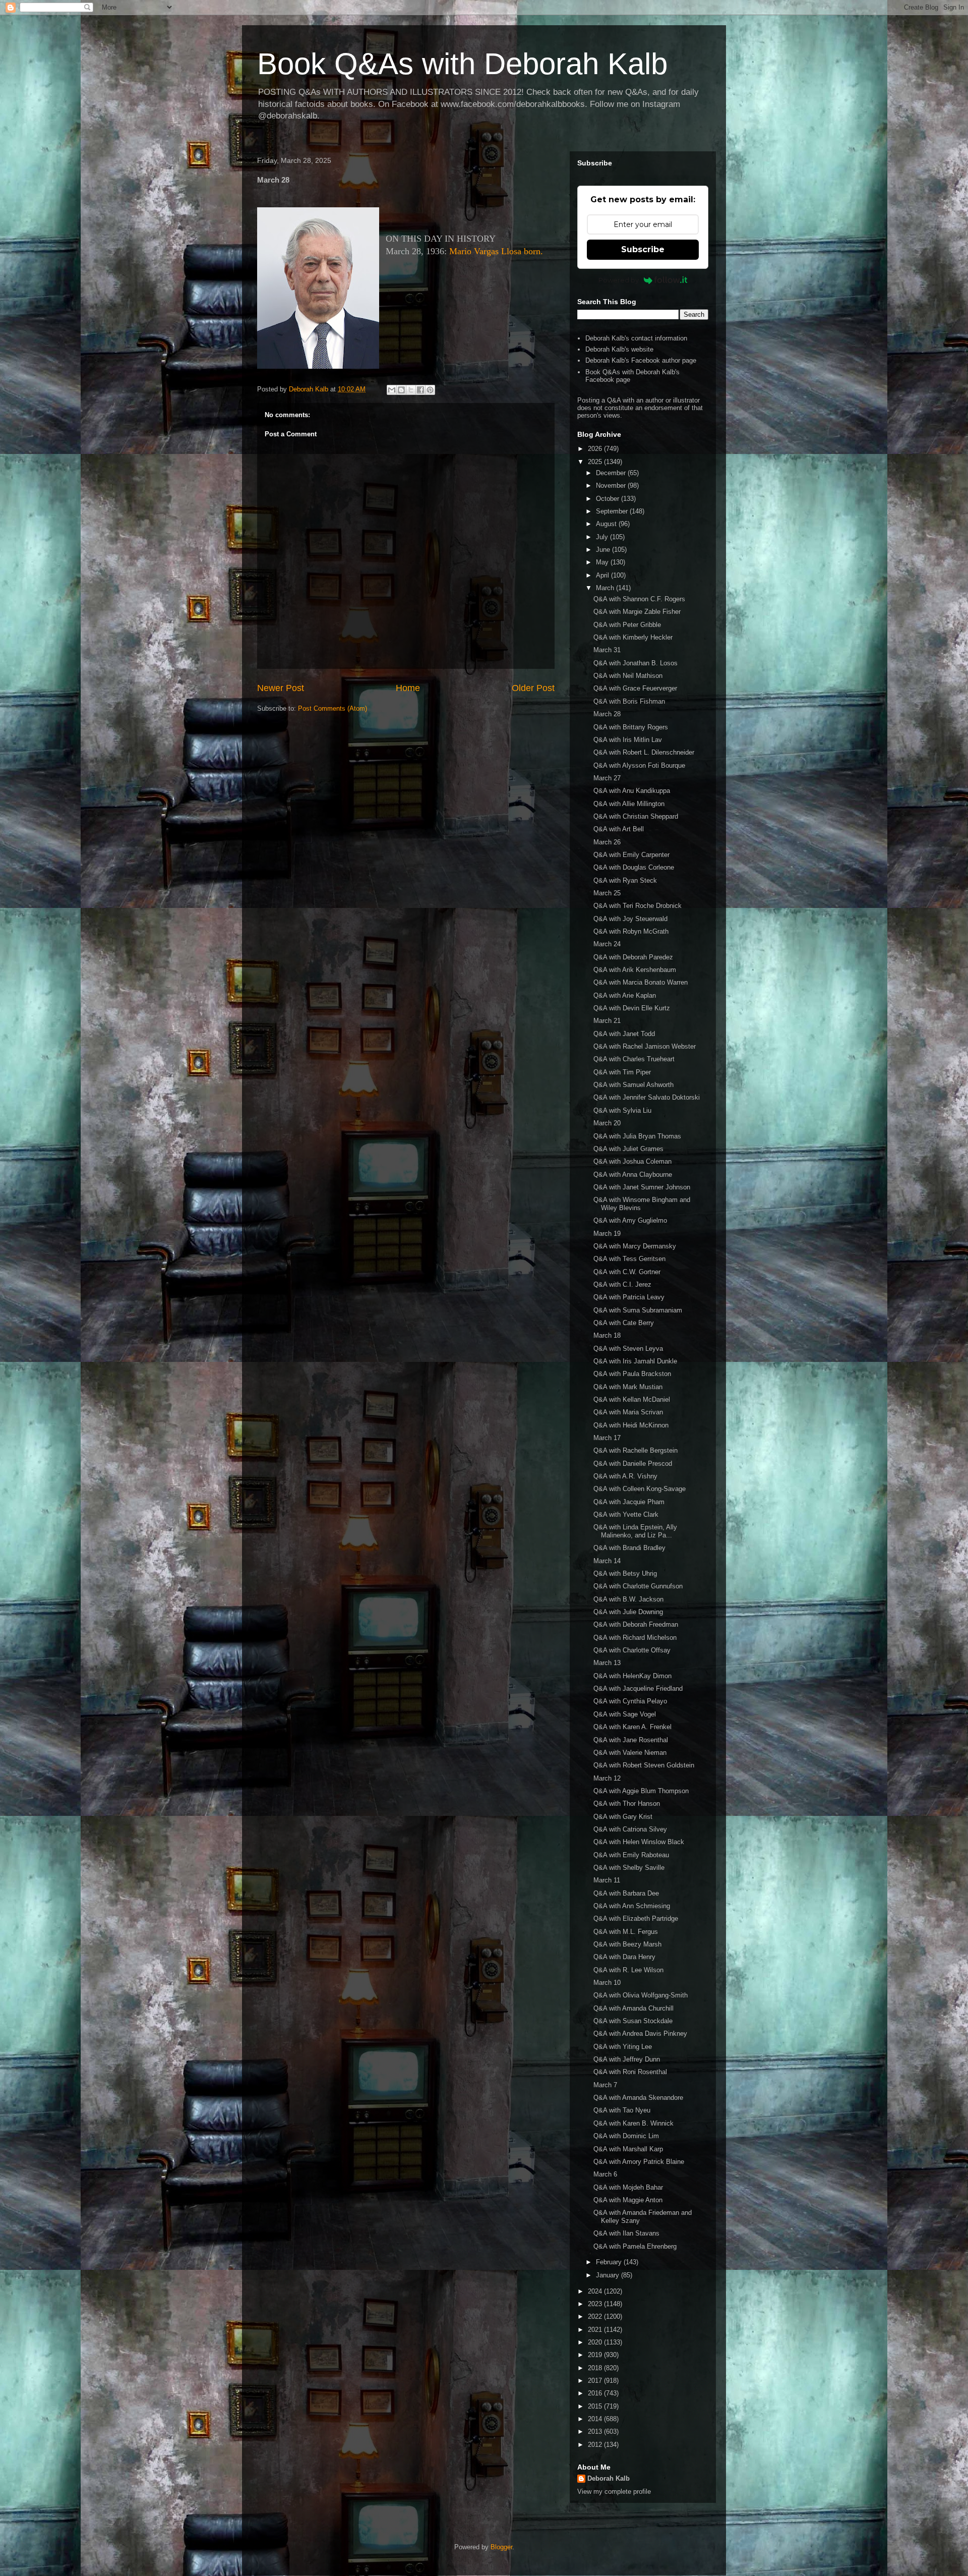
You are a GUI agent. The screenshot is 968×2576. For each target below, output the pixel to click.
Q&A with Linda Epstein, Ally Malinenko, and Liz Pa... (635, 1531)
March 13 (607, 1663)
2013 (596, 2431)
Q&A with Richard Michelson (635, 1638)
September (613, 511)
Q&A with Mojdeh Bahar (628, 2187)
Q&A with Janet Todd (624, 1034)
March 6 (605, 2174)
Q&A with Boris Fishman (629, 701)
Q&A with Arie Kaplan (625, 995)
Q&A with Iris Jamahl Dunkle (635, 1361)
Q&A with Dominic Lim (626, 2136)
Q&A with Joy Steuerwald (630, 919)
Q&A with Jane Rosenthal (631, 1740)
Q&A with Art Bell (619, 829)
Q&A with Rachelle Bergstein (636, 1450)
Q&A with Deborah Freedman (636, 1624)
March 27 (607, 778)
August (607, 524)
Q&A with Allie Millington (629, 804)
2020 (596, 2342)
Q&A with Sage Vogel (625, 1714)
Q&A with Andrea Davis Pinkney (640, 2034)
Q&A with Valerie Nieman (630, 1753)
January (609, 2275)
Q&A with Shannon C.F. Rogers (639, 599)
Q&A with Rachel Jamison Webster (645, 1046)
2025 (596, 462)
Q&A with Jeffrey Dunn (627, 2059)
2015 (596, 2406)
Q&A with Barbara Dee (626, 1893)
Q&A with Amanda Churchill (633, 2008)
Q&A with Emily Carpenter (631, 855)
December (612, 473)
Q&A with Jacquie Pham (629, 1502)
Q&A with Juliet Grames (628, 1149)
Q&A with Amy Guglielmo (630, 1220)
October (609, 499)
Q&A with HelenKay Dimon (632, 1676)
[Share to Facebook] (420, 390)
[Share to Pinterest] (430, 390)
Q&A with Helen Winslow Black (639, 1842)
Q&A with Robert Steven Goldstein (644, 1765)
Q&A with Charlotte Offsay (632, 1650)
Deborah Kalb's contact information (636, 338)
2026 (596, 449)
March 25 (607, 893)
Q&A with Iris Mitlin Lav (628, 740)
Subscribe (643, 249)
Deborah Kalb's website (619, 349)
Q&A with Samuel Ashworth (633, 1085)
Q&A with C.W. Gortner (627, 1272)
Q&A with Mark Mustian (628, 1387)
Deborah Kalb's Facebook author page (641, 360)
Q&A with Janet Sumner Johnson (642, 1187)
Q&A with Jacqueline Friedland (638, 1688)
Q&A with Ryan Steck (625, 880)
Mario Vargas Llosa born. (496, 251)
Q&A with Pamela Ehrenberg (635, 2246)
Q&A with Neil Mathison (628, 676)
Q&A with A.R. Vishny (625, 1476)
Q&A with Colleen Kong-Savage (640, 1489)
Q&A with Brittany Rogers (631, 727)
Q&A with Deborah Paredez (633, 957)
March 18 (607, 1335)
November (612, 485)
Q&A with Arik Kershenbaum (635, 970)
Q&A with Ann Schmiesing (632, 1906)
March (606, 588)
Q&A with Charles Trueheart (634, 1059)
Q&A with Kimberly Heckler (633, 637)
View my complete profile (614, 2492)
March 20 (607, 1123)
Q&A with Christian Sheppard (636, 816)
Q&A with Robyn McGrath (631, 931)
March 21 (607, 1021)
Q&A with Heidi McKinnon (631, 1425)
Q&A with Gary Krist (623, 1817)
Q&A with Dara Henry (624, 1957)
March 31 (607, 650)
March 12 (607, 1778)
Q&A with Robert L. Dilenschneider (644, 752)
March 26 (607, 842)
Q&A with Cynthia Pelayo (630, 1701)
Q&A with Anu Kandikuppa (632, 791)
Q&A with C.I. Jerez (622, 1284)
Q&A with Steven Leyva (628, 1349)
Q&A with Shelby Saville (629, 1868)
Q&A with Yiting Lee (623, 2047)
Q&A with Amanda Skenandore (638, 2098)
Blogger (501, 2547)
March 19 (607, 1234)
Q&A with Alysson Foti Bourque (639, 765)
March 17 (607, 1438)
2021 (596, 2330)
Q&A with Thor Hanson (627, 1804)
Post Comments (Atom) (332, 708)
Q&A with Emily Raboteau (631, 1855)
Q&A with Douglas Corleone (634, 867)
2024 (596, 2291)
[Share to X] (411, 390)
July (603, 537)
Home (408, 688)
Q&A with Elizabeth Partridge (636, 1919)
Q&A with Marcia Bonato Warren (641, 982)
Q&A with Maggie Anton (628, 2200)
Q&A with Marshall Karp (628, 2149)
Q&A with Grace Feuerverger (635, 688)
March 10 (607, 1983)
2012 (596, 2445)
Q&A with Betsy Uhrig (625, 1573)
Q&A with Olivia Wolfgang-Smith (641, 1995)
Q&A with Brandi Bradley (629, 1548)
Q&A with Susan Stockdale (633, 2021)
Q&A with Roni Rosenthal (630, 2072)
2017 (596, 2381)
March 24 (607, 944)
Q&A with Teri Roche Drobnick (638, 906)
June (604, 550)
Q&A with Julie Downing (628, 1612)
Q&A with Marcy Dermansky (635, 1246)
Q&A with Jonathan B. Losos (636, 663)
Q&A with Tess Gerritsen (629, 1259)
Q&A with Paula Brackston (632, 1374)
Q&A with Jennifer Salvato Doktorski (647, 1097)
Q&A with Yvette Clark (626, 1514)
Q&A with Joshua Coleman (632, 1161)
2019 (596, 2355)
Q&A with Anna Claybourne (633, 1175)
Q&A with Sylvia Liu (622, 1110)
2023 (596, 2304)
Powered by (619, 280)
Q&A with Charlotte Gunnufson (638, 1586)
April (603, 575)
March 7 (605, 2085)
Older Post (533, 688)
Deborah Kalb (609, 2478)
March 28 (607, 714)
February (610, 2262)
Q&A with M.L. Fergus (626, 1932)
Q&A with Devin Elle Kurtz (632, 1008)
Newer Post (281, 688)
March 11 (607, 1880)
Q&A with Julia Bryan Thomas (637, 1136)
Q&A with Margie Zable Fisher (637, 612)
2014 (596, 2419)
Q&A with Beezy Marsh (627, 1944)
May (603, 562)
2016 (596, 2393)
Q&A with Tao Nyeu (622, 2110)
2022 (596, 2316)
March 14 (607, 1561)
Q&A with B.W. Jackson (628, 1599)
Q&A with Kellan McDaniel (632, 1399)
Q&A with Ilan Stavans (626, 2233)
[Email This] (392, 390)
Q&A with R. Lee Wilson (628, 1970)
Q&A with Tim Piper (622, 1072)
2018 (596, 2368)
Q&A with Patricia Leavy (629, 1297)
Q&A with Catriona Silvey (630, 1829)
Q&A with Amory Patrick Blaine (639, 2162)
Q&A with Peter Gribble (627, 625)
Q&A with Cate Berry (624, 1323)
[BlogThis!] (401, 390)
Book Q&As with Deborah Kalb (462, 64)
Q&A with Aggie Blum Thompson (641, 1791)
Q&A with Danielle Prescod (633, 1464)
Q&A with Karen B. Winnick (633, 2123)
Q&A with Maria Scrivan (628, 1412)
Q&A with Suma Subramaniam (638, 1310)
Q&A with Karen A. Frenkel (632, 1727)
